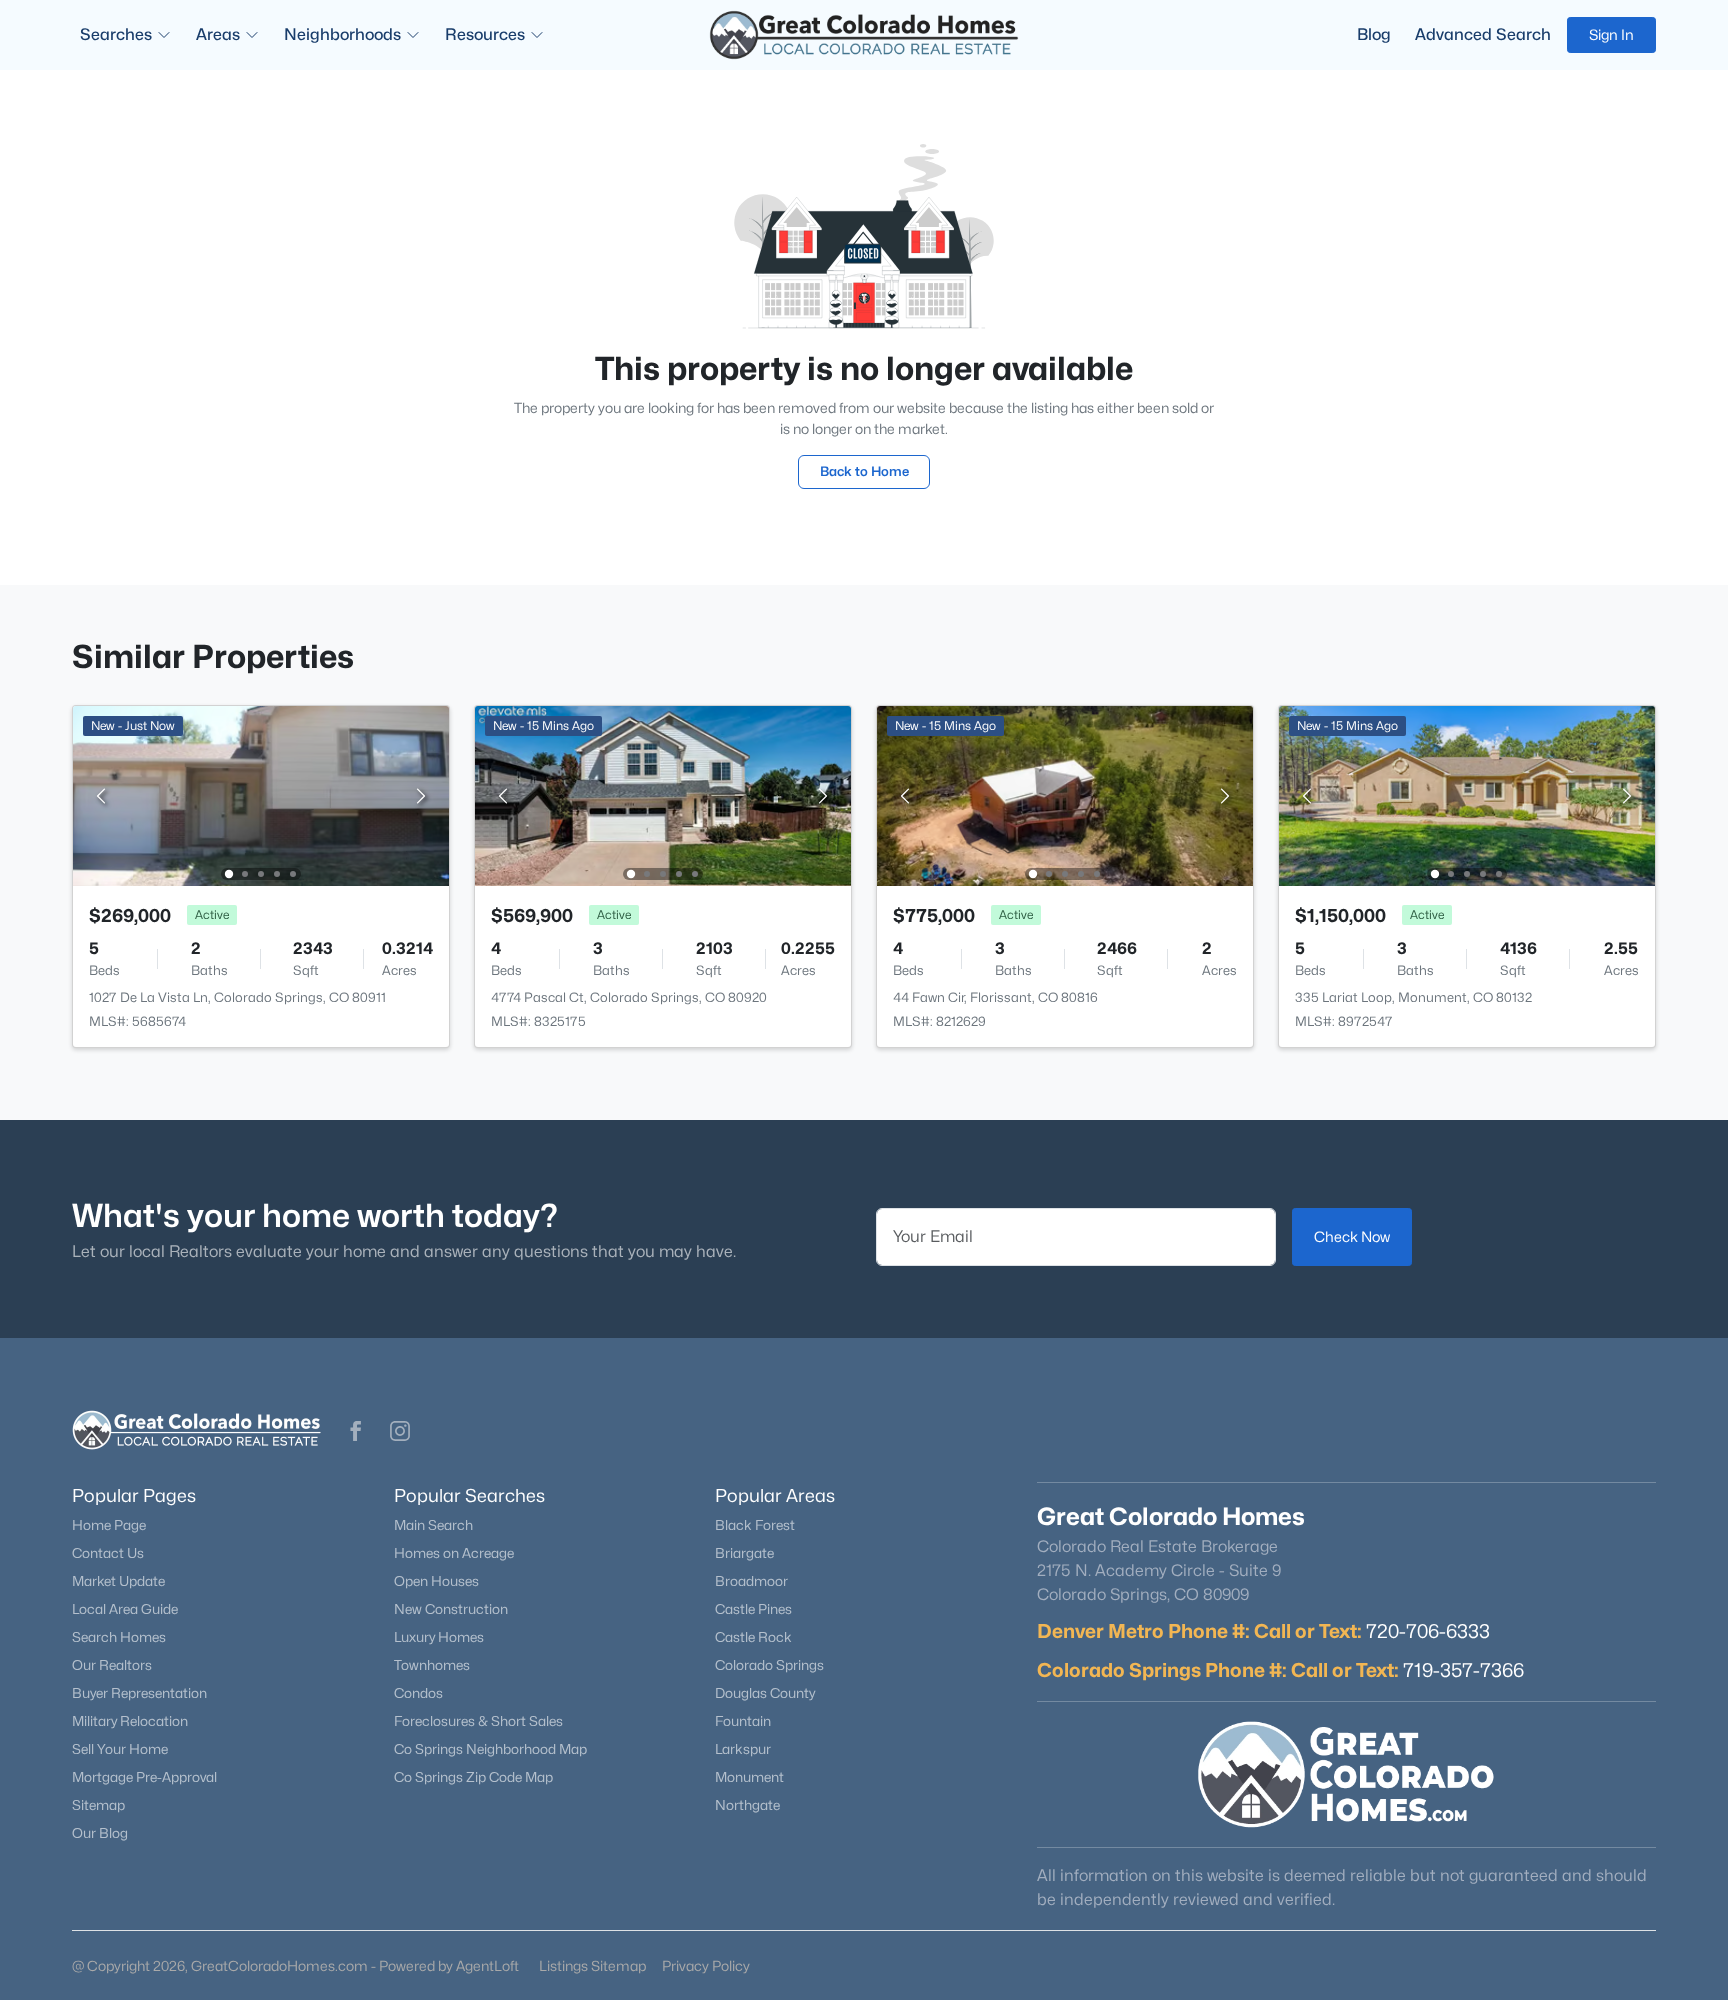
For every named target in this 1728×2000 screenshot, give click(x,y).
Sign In (1611, 34)
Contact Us (108, 1553)
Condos (418, 1693)
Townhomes (432, 1665)
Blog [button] (1374, 34)
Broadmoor (751, 1581)
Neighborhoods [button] (342, 34)
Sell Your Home (120, 1749)
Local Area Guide (125, 1609)
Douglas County (765, 1693)
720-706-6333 (1428, 1631)
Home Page (109, 1525)
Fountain (743, 1721)
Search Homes (119, 1637)
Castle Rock (753, 1637)
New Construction (451, 1609)
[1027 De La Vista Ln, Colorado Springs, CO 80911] (261, 794)
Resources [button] (485, 34)
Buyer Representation (139, 1693)
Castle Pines (753, 1609)
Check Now (1352, 1236)
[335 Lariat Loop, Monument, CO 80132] (1467, 794)
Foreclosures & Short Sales (478, 1721)
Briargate (744, 1553)
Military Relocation (130, 1721)
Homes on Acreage (454, 1553)
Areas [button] (218, 34)
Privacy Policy (706, 1965)
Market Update (118, 1581)
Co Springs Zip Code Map (473, 1777)
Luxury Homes (439, 1637)
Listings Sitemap (592, 1965)
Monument (749, 1777)
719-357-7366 (1463, 1670)
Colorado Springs (769, 1665)
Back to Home (864, 471)
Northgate (747, 1805)
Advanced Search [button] (1483, 34)
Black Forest (755, 1525)
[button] (356, 1431)
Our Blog (100, 1833)
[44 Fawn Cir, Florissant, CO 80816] (1065, 794)
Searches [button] (116, 34)
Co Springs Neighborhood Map (490, 1749)
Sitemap (98, 1805)
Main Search (433, 1525)
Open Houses (436, 1581)
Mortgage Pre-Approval (144, 1777)
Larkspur (743, 1749)
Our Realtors (112, 1665)
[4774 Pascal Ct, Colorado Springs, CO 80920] (663, 794)
